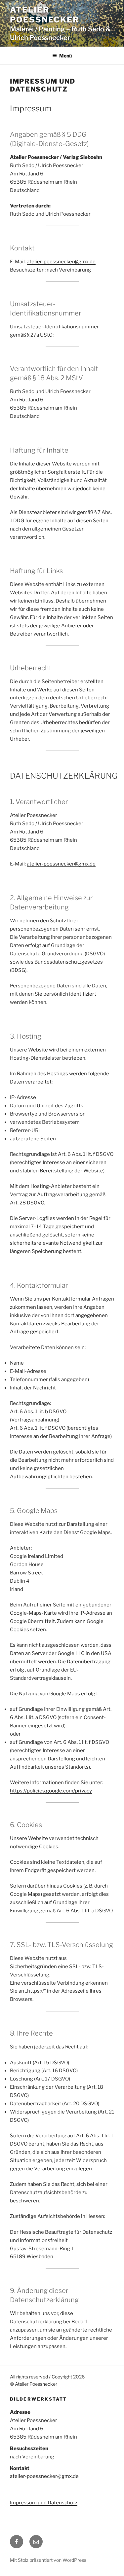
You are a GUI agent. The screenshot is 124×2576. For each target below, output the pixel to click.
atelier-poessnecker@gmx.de (44, 2476)
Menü (65, 56)
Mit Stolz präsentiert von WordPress (48, 2560)
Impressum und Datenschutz (44, 2503)
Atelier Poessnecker (45, 15)
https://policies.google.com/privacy (51, 1791)
